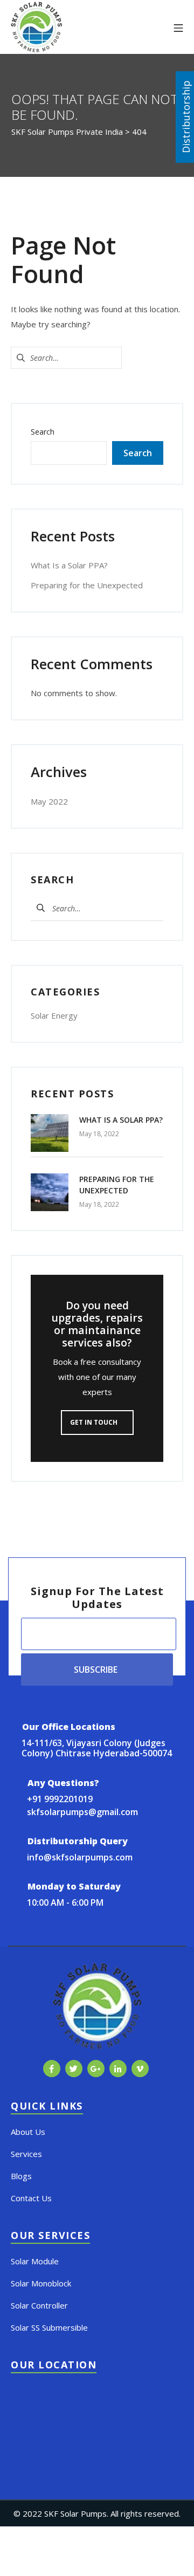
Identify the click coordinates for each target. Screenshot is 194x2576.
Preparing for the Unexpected (87, 585)
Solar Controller (39, 2305)
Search (43, 432)
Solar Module (35, 2261)
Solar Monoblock (41, 2283)
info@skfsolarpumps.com (80, 1857)
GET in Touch (95, 1422)
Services (26, 2154)
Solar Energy (54, 1015)
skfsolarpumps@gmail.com (82, 1812)
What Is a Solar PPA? (69, 565)
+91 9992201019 (60, 1799)
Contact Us (31, 2198)
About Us (28, 2132)
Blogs (21, 2176)
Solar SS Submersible (49, 2327)
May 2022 (49, 801)
